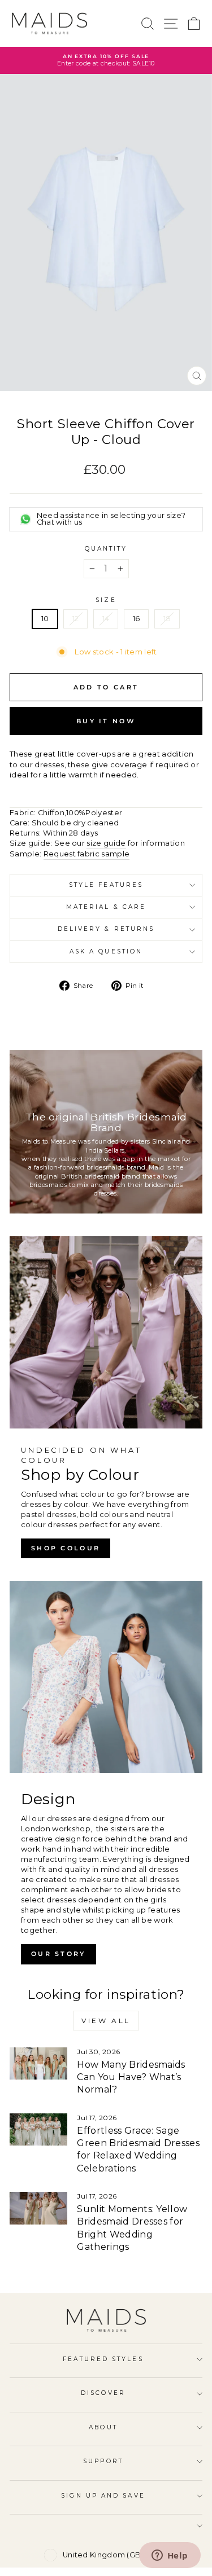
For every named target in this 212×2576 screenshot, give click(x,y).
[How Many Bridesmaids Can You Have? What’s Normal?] (38, 2064)
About (103, 2427)
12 (76, 619)
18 (167, 619)
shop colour (66, 1548)
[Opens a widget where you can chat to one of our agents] (170, 2556)
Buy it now (106, 721)
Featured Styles (103, 2359)
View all (106, 2021)
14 (106, 619)
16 (137, 619)
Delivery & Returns (106, 929)
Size (106, 600)
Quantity (106, 549)
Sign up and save (103, 2496)
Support (103, 2461)
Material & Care (106, 907)
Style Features (106, 885)
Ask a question (106, 951)
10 (45, 619)
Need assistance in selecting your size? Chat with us (111, 519)
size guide (106, 843)
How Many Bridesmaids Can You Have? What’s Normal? (131, 2077)
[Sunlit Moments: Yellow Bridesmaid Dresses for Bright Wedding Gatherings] (38, 2208)
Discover (103, 2393)
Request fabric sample (87, 854)
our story (59, 1954)
